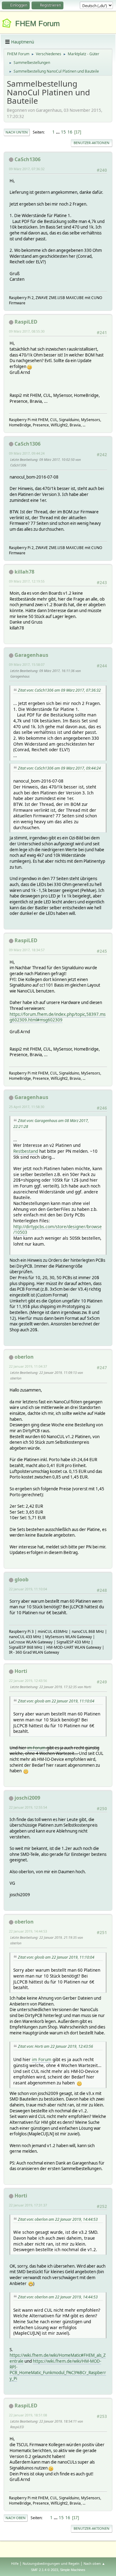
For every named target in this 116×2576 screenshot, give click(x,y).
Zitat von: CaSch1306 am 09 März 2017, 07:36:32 (59, 690)
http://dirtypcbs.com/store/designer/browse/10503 (58, 1229)
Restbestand (26, 1151)
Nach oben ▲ (94, 2563)
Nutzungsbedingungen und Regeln (51, 2563)
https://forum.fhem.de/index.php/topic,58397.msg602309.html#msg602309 (58, 1017)
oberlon (24, 1357)
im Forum (36, 1748)
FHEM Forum (37, 23)
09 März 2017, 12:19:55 (27, 581)
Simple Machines (73, 2570)
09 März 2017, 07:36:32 (27, 169)
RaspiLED (26, 322)
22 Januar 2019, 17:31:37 (28, 2205)
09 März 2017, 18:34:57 (27, 950)
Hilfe (15, 2563)
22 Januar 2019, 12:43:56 (28, 1681)
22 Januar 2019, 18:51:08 (28, 2415)
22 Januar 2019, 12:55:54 (28, 1807)
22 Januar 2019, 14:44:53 (28, 1931)
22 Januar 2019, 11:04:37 (28, 1366)
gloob (21, 1579)
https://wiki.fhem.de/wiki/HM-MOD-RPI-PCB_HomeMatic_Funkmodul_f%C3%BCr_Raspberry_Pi (58, 2370)
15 (63, 132)
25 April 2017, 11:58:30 (27, 1107)
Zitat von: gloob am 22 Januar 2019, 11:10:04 (56, 1701)
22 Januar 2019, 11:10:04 (28, 1589)
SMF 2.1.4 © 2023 (45, 2570)
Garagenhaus (31, 655)
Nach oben (16, 2518)
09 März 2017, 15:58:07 (27, 664)
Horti (21, 1671)
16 (70, 132)
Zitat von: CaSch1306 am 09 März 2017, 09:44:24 (59, 768)
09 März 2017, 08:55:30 (27, 331)
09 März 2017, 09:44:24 (27, 453)
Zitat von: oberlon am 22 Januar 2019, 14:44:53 (58, 2219)
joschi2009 (27, 1798)
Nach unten (17, 132)
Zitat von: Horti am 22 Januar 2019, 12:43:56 (56, 2046)
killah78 (24, 572)
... (58, 132)
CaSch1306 (28, 159)
